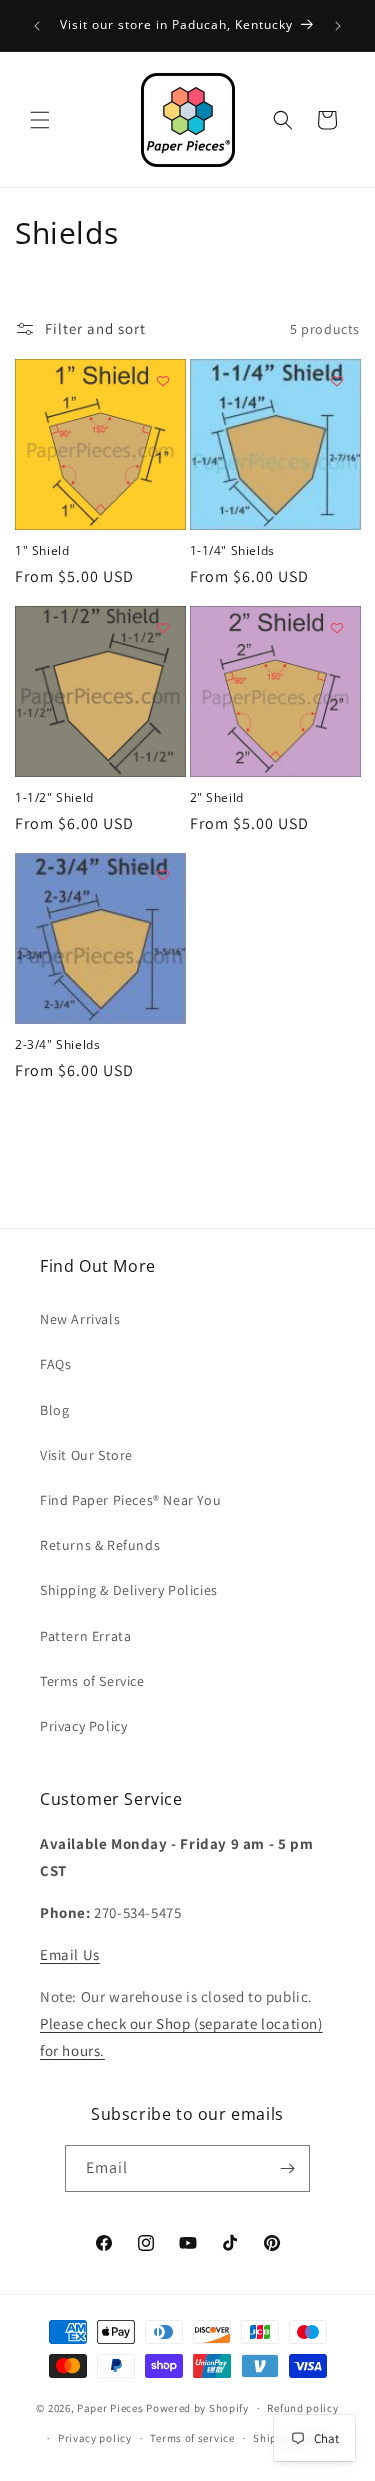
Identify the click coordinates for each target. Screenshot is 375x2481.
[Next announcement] (338, 26)
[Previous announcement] (37, 26)
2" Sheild (217, 798)
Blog (54, 1410)
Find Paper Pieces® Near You (130, 1500)
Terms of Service (92, 1681)
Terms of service (192, 2438)
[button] (40, 120)
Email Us (70, 1954)
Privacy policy (95, 2438)
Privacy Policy (83, 1726)
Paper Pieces (110, 2408)
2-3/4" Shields (57, 1045)
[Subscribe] (287, 2168)
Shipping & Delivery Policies (129, 1590)
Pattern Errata (85, 1636)
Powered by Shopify (197, 2408)
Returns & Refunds (100, 1545)
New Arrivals (80, 1319)
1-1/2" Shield (54, 798)
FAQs (55, 1364)
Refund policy (302, 2408)
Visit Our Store (86, 1455)
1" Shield (42, 551)
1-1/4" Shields (232, 551)
